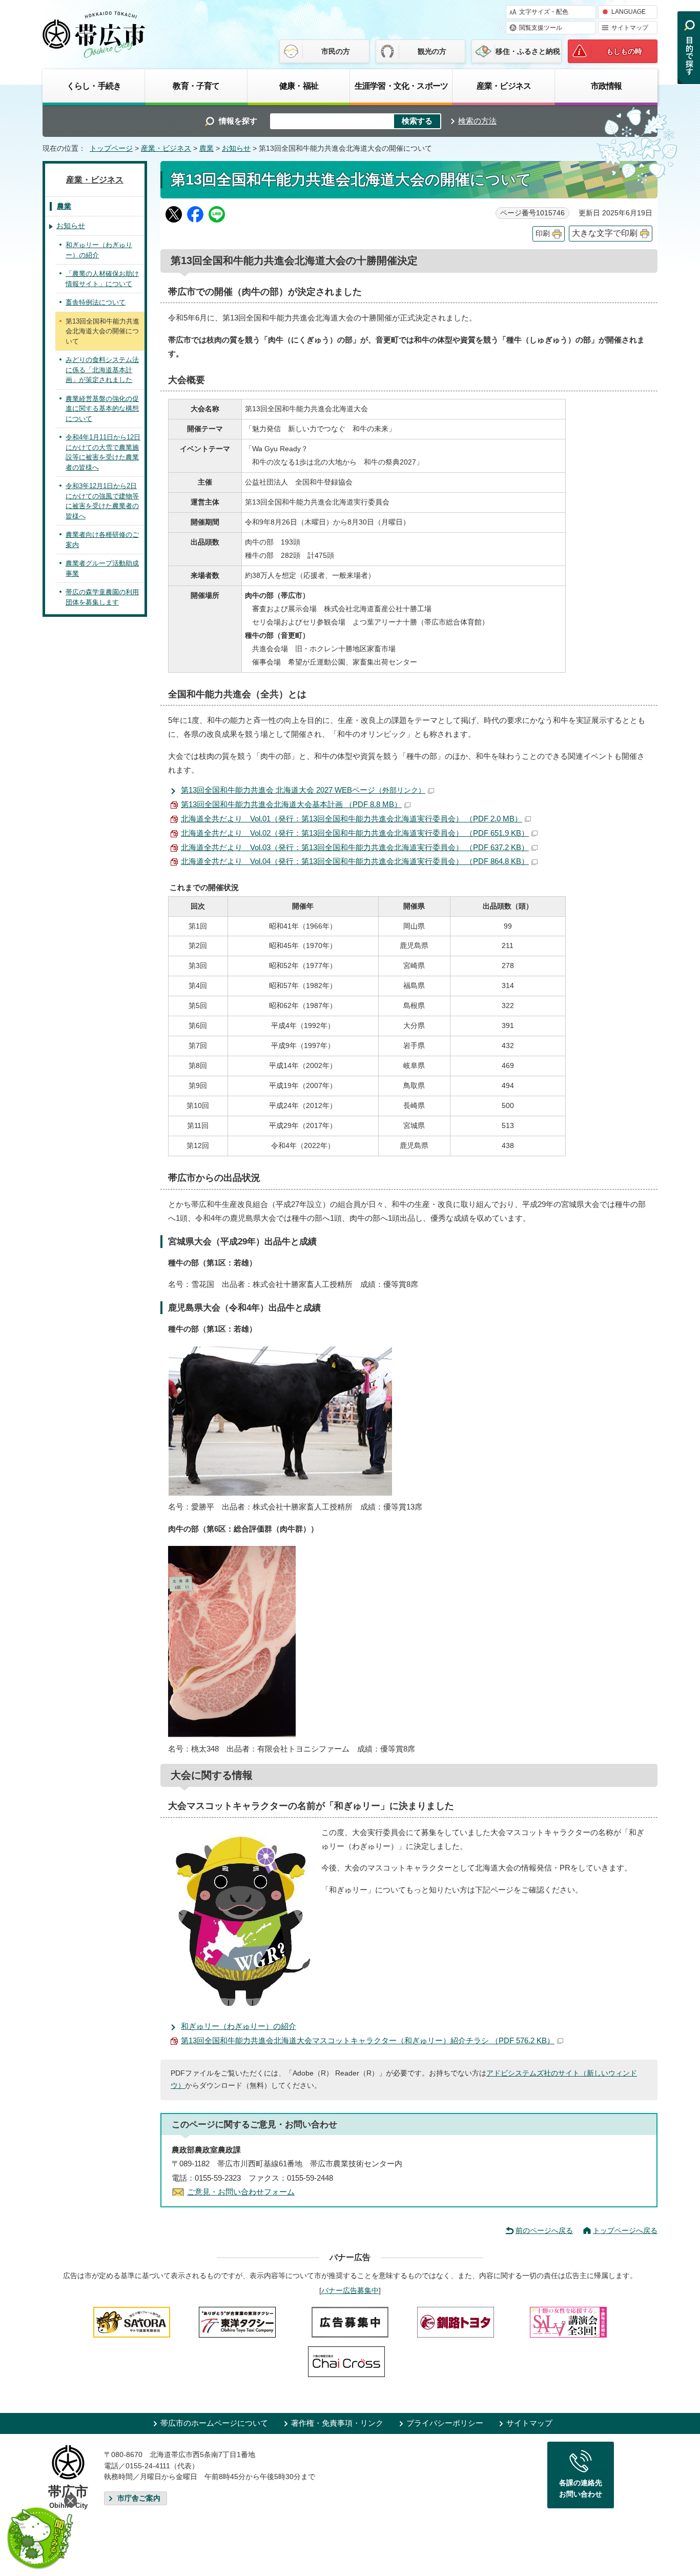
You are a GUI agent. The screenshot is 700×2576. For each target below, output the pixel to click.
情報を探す (238, 121)
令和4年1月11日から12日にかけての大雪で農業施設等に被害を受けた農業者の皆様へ (103, 452)
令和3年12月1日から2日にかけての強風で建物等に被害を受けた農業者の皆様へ (102, 501)
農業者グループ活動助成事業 (102, 568)
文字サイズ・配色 (544, 12)
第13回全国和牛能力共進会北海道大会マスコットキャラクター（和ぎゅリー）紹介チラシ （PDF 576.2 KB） (368, 2040)
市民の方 (336, 51)
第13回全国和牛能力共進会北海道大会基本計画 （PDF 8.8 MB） (291, 804)
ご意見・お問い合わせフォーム (241, 2192)
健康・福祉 (299, 86)
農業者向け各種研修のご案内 (102, 540)
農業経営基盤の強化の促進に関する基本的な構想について (102, 409)
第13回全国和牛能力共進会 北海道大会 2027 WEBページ (303, 790)
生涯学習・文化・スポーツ (401, 86)
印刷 (543, 234)
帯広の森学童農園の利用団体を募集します (102, 597)
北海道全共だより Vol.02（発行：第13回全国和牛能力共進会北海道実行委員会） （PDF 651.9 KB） (355, 833)
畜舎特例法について (96, 302)
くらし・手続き (94, 86)
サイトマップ (630, 28)
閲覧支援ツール (541, 28)
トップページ (111, 148)
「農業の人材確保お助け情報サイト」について (102, 279)
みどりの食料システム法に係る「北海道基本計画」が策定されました (102, 370)
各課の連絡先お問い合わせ (581, 2488)
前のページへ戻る (544, 2230)
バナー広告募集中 (350, 2290)
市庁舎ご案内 (139, 2498)
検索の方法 (477, 121)
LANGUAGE (629, 12)
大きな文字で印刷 (605, 233)
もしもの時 (624, 51)
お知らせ (236, 148)
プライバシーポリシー (445, 2423)
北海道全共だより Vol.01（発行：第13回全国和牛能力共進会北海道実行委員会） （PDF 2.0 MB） (352, 819)
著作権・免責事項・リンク (337, 2423)
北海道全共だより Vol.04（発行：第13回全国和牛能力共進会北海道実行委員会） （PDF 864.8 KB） (355, 861)
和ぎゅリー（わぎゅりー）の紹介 (239, 2026)
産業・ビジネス (504, 86)
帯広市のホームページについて (214, 2423)
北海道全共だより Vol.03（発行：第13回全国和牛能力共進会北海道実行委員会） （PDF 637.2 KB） (355, 847)
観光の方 (432, 51)
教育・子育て (196, 86)
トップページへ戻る (625, 2230)
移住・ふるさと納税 (528, 51)
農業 (207, 148)
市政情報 (606, 86)
